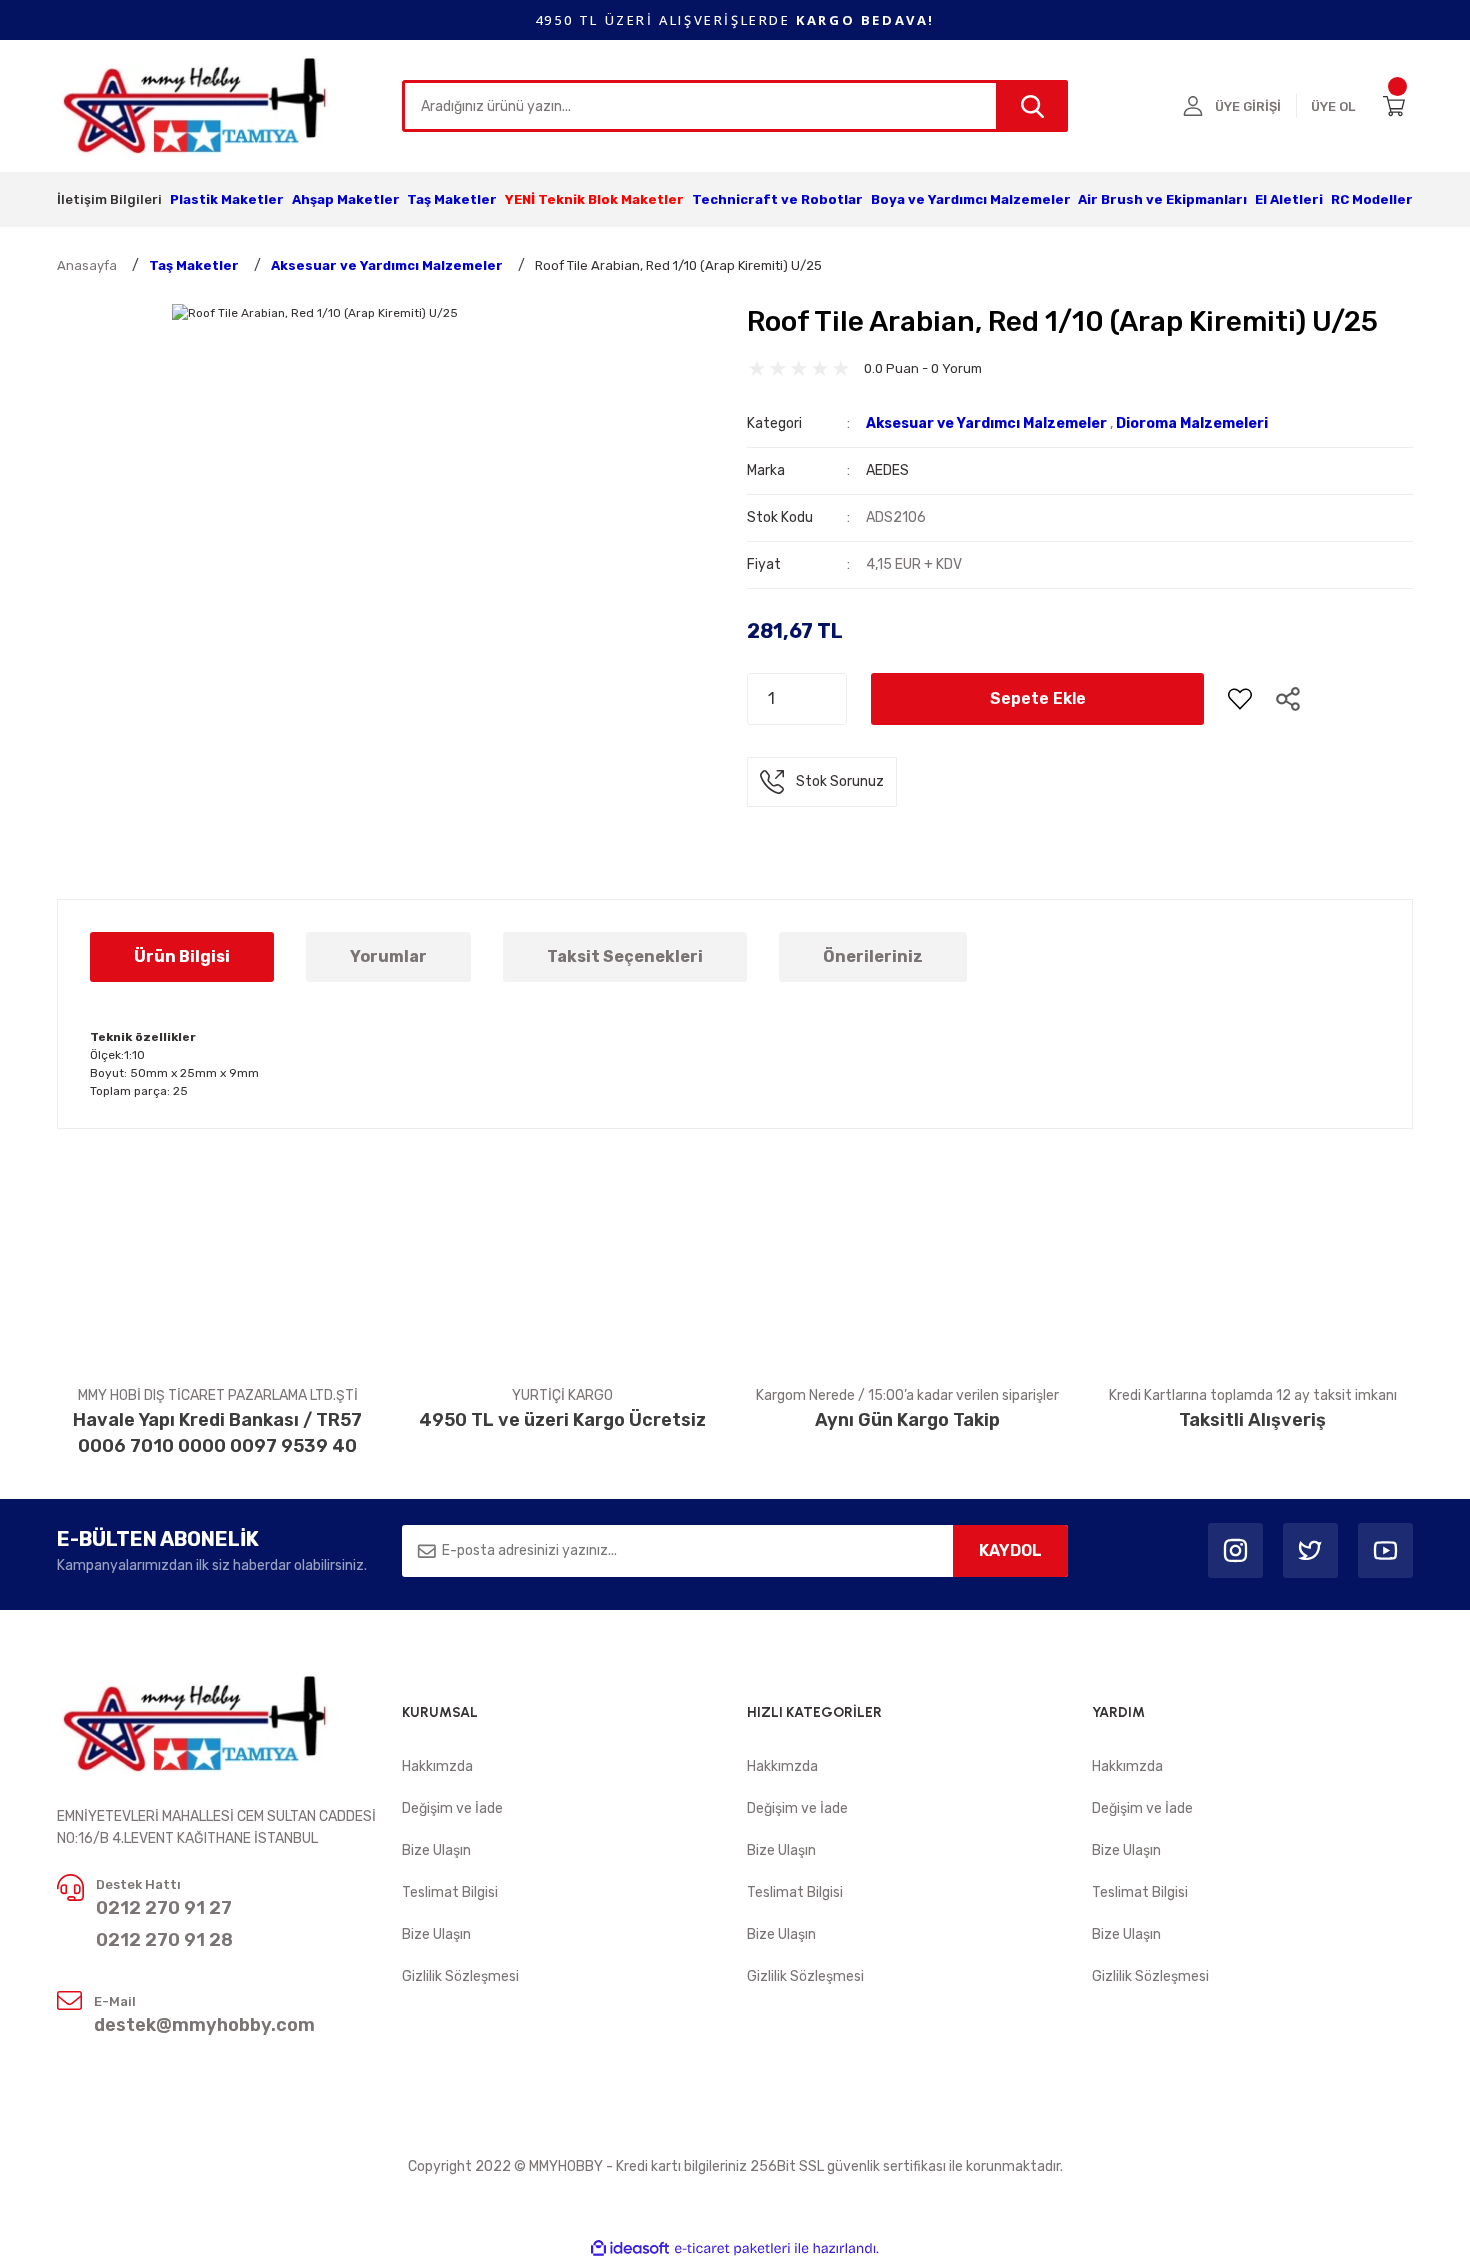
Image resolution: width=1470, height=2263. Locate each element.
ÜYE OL (1333, 106)
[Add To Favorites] (1240, 699)
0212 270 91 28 (164, 1940)
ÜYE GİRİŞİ (1248, 106)
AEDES (887, 470)
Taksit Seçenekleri (625, 956)
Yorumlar (388, 956)
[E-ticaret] (732, 2249)
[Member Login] (1193, 106)
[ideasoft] (630, 2248)
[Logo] (196, 105)
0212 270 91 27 (164, 1908)
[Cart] (1398, 106)
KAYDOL (1010, 1550)
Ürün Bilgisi (182, 956)
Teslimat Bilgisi (450, 1892)
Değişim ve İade (452, 1808)
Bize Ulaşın (436, 1850)
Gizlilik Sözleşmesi (460, 1976)
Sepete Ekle (1038, 698)
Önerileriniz (873, 956)
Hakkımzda (437, 1766)
